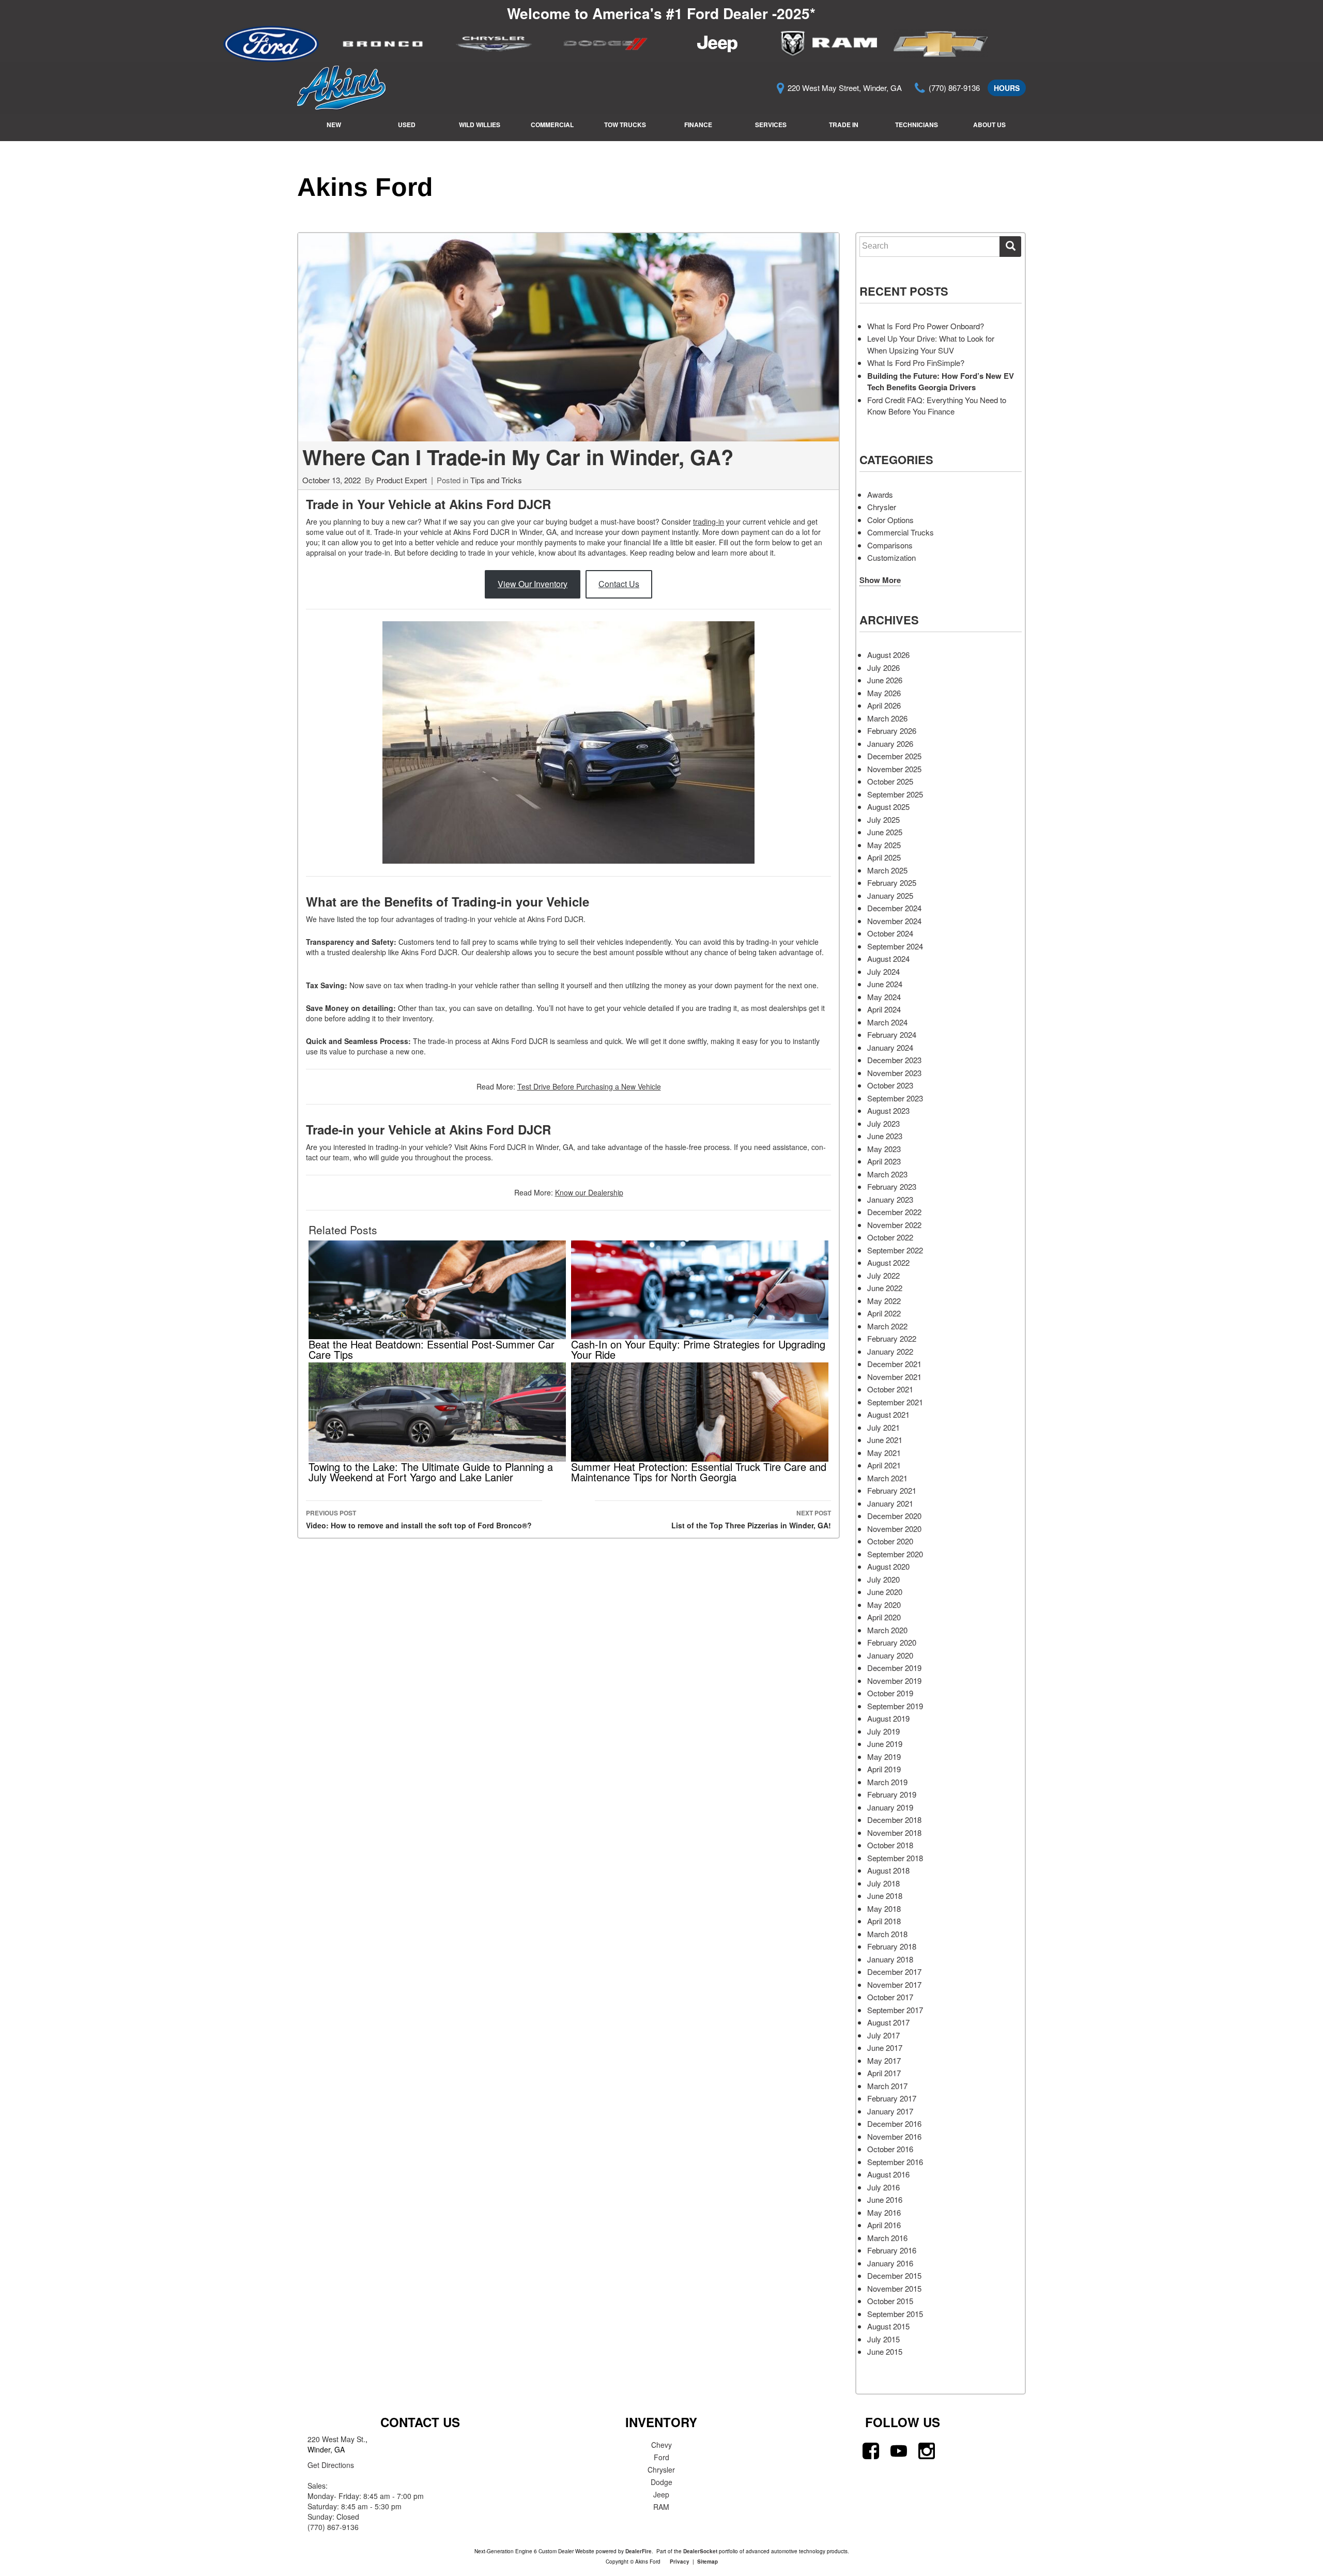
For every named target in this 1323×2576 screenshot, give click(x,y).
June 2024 (885, 984)
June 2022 (885, 1288)
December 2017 (894, 1972)
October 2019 (890, 1693)
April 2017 (884, 2073)
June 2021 (885, 1440)
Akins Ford (365, 187)
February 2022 (892, 1338)
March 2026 (887, 718)
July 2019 (883, 1731)
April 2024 (884, 1009)
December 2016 (894, 2123)
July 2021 (883, 1427)
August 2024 (888, 959)
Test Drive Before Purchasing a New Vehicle (589, 1086)
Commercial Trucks (901, 532)
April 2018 (884, 1921)
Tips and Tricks (496, 480)
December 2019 (894, 1668)
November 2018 (894, 1833)
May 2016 (884, 2212)
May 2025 (884, 845)
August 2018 (888, 1870)
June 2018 (885, 1896)
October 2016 (890, 2149)
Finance (698, 125)
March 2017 (887, 2086)
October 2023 (890, 1085)
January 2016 (890, 2263)
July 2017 (883, 2035)
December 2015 (894, 2275)
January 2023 (890, 1199)
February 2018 (892, 1946)
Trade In (844, 125)
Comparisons (890, 545)
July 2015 (883, 2339)
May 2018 (884, 1908)
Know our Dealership (589, 1192)
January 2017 (890, 2111)
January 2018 (890, 1959)
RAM (661, 2507)
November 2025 (894, 769)
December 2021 (894, 1364)
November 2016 (894, 2136)
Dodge (661, 2482)
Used (407, 125)
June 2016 (885, 2199)
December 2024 (894, 908)
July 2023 (883, 1123)
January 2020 (890, 1655)
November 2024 (894, 921)
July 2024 (883, 971)
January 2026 (890, 743)
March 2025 (887, 870)
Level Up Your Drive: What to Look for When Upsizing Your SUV (931, 344)
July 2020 (883, 1579)
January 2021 (890, 1503)
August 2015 (888, 2326)
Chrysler (882, 507)
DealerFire (639, 2551)
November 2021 (894, 1377)
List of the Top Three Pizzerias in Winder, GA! (751, 1519)
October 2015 (890, 2301)
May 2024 (884, 997)
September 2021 (895, 1402)
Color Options (890, 520)
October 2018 (890, 1845)
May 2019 (884, 1757)
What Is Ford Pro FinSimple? (916, 363)
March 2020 (887, 1630)
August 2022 (888, 1262)
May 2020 (884, 1605)
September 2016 (895, 2162)
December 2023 (894, 1060)
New (334, 125)
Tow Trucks (625, 125)
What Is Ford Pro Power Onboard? (926, 326)
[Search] (1010, 247)
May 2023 (884, 1149)
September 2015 (895, 2314)
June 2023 (885, 1136)
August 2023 (888, 1110)
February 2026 (892, 731)
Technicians (917, 125)
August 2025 (888, 807)
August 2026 (888, 655)
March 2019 (887, 1782)
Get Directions (331, 2465)
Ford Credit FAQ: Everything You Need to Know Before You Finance (937, 406)
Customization (891, 557)
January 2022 (890, 1351)
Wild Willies (480, 125)
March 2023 (887, 1174)
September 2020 (895, 1554)
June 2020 (885, 1592)
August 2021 (888, 1414)
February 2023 (892, 1186)
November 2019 (894, 1681)
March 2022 (887, 1326)
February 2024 (892, 1034)
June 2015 (885, 2351)
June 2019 (885, 1744)
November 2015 (894, 2288)
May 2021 (884, 1453)
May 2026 (884, 693)
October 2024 (890, 933)
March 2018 (887, 1934)
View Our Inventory (533, 584)
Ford (661, 2457)
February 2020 (892, 1642)
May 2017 (884, 2060)
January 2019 (890, 1807)
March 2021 (887, 1478)
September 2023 (895, 1098)
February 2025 (892, 883)
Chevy (661, 2445)
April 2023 (884, 1161)
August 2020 (888, 1566)
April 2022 (884, 1313)
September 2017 (895, 2010)
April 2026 (884, 705)
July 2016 (883, 2187)
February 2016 (892, 2250)
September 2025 (895, 794)
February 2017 (892, 2098)
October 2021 (890, 1389)
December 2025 (894, 756)
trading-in (709, 522)
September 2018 (895, 1858)
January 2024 (890, 1047)
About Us (989, 125)
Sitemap (707, 2562)
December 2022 (894, 1212)
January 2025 (890, 895)
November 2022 (894, 1225)
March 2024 (887, 1022)
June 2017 (885, 2048)
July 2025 (883, 819)
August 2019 (888, 1718)
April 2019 (884, 1769)
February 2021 (892, 1490)
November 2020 (894, 1529)
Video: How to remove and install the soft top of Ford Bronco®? (419, 1519)
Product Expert (402, 480)
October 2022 (890, 1237)
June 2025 (885, 832)
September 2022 (895, 1250)
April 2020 (884, 1617)
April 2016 (884, 2225)
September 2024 (895, 946)
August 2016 (888, 2174)
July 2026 (883, 668)
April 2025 (884, 857)
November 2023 (894, 1073)
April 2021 (884, 1465)
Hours (1007, 88)
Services (771, 125)
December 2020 (894, 1516)
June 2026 (885, 680)
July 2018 (883, 1883)
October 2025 (890, 781)
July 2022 (883, 1275)
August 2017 (888, 2022)
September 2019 (895, 1706)
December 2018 (894, 1820)
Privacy (680, 2562)
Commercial (552, 125)
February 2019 (892, 1794)
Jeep (661, 2494)
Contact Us (619, 584)
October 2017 (890, 1997)
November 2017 (894, 1984)
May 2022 (884, 1301)
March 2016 (887, 2238)
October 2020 (890, 1541)
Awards (880, 494)
